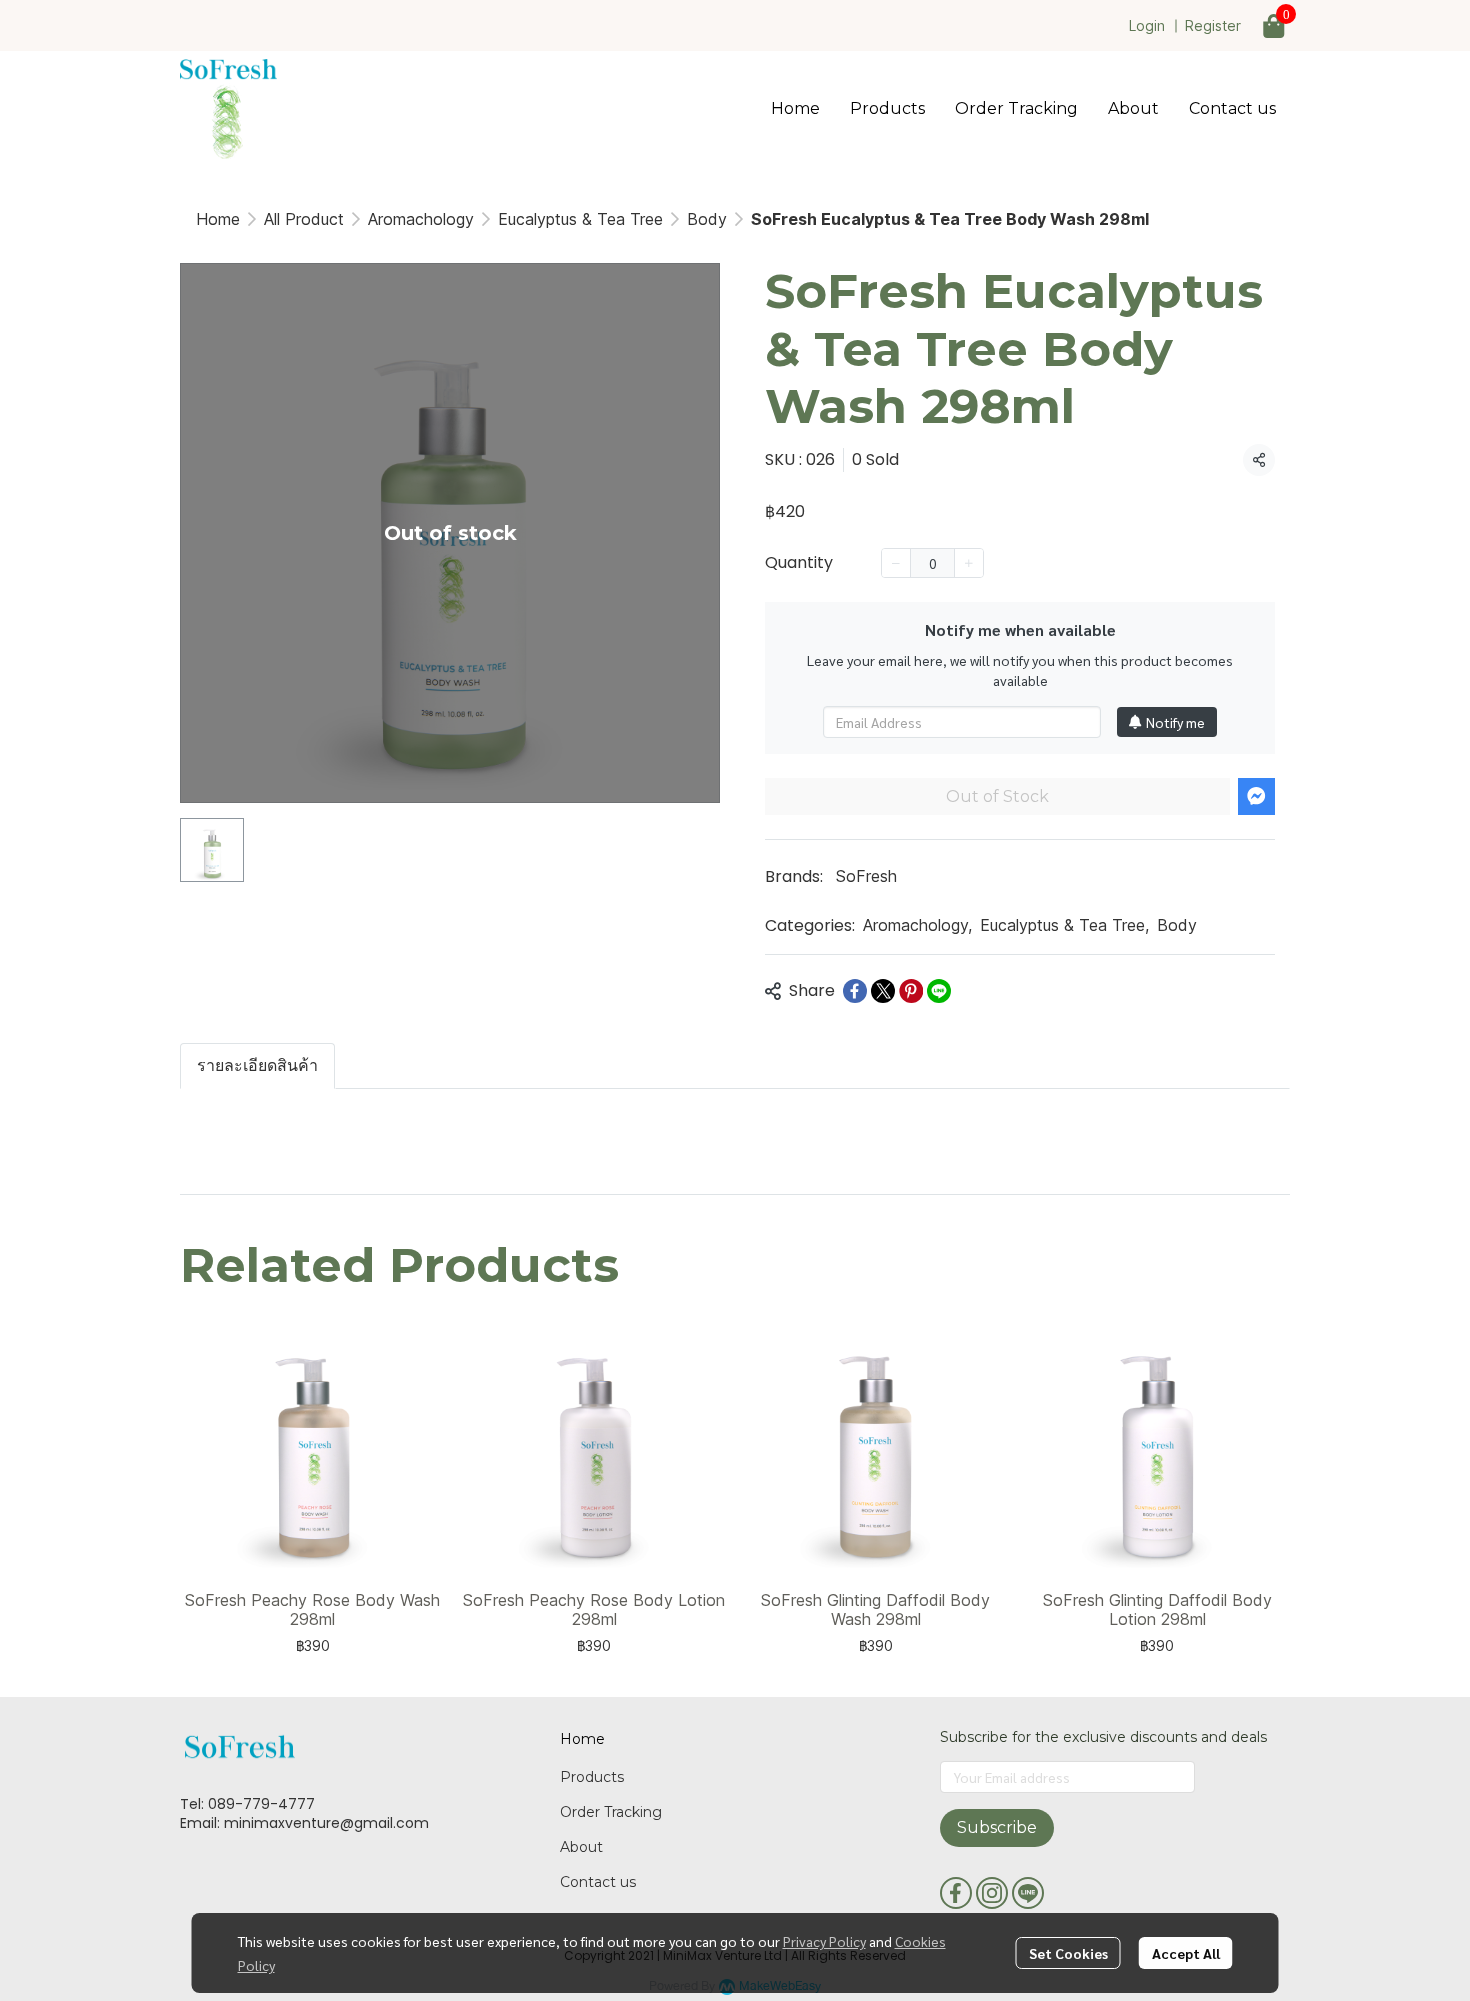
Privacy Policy (824, 1941)
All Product (304, 219)
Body (707, 219)
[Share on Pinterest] (911, 991)
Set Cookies (1068, 1953)
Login (1147, 25)
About (581, 1847)
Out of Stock (997, 796)
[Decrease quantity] (896, 563)
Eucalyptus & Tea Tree (580, 219)
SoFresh (866, 876)
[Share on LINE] (939, 991)
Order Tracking (611, 1812)
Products (592, 1777)
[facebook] (956, 1893)
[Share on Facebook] (855, 991)
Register (1213, 25)
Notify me (1175, 722)
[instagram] (992, 1893)
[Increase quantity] (969, 563)
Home (218, 219)
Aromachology (421, 219)
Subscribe (997, 1827)
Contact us (598, 1882)
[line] (1028, 1893)
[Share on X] (883, 991)
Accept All (1186, 1953)
